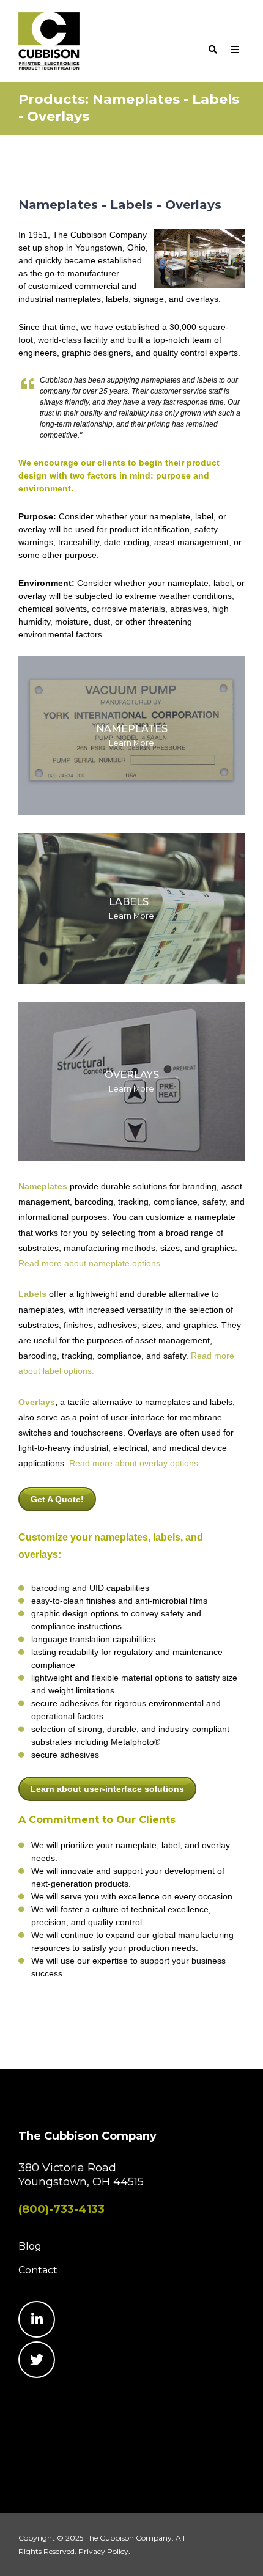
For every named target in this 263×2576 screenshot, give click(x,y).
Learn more (131, 1081)
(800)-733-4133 (61, 2209)
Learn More (131, 736)
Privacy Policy (103, 2551)
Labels (32, 1294)
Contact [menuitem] (38, 2270)
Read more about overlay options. (135, 1463)
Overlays (37, 1402)
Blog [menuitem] (30, 2246)
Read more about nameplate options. (91, 1263)
